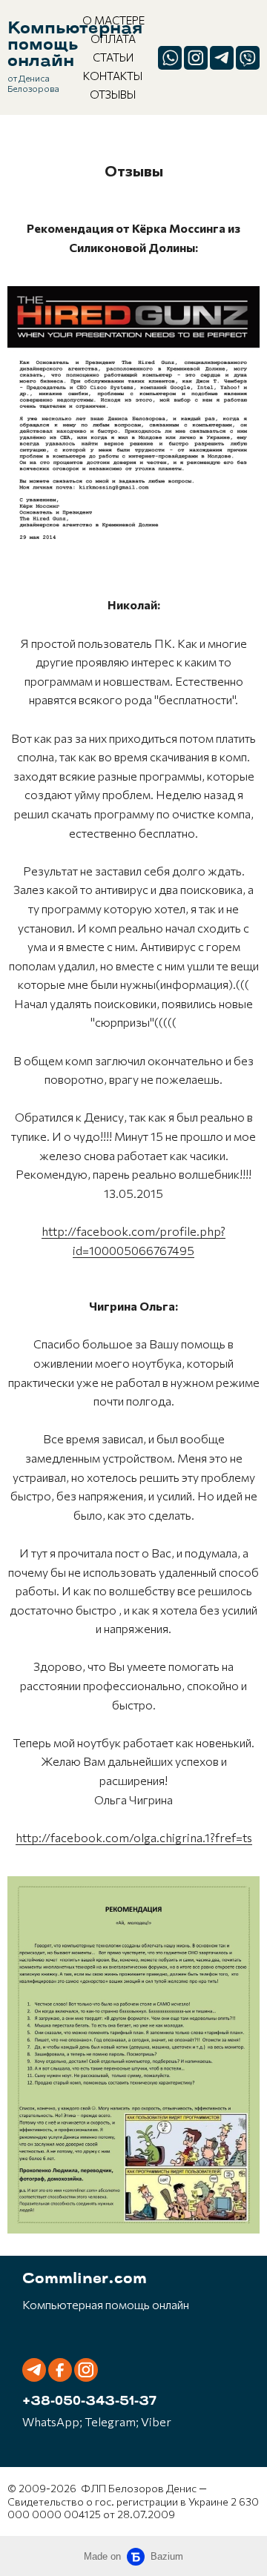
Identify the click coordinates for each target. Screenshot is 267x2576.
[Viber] (248, 58)
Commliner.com (85, 2279)
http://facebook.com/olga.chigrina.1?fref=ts (134, 1837)
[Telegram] (222, 58)
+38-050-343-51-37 (89, 2402)
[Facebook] (60, 2370)
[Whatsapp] (170, 58)
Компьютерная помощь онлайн (75, 46)
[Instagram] (196, 58)
